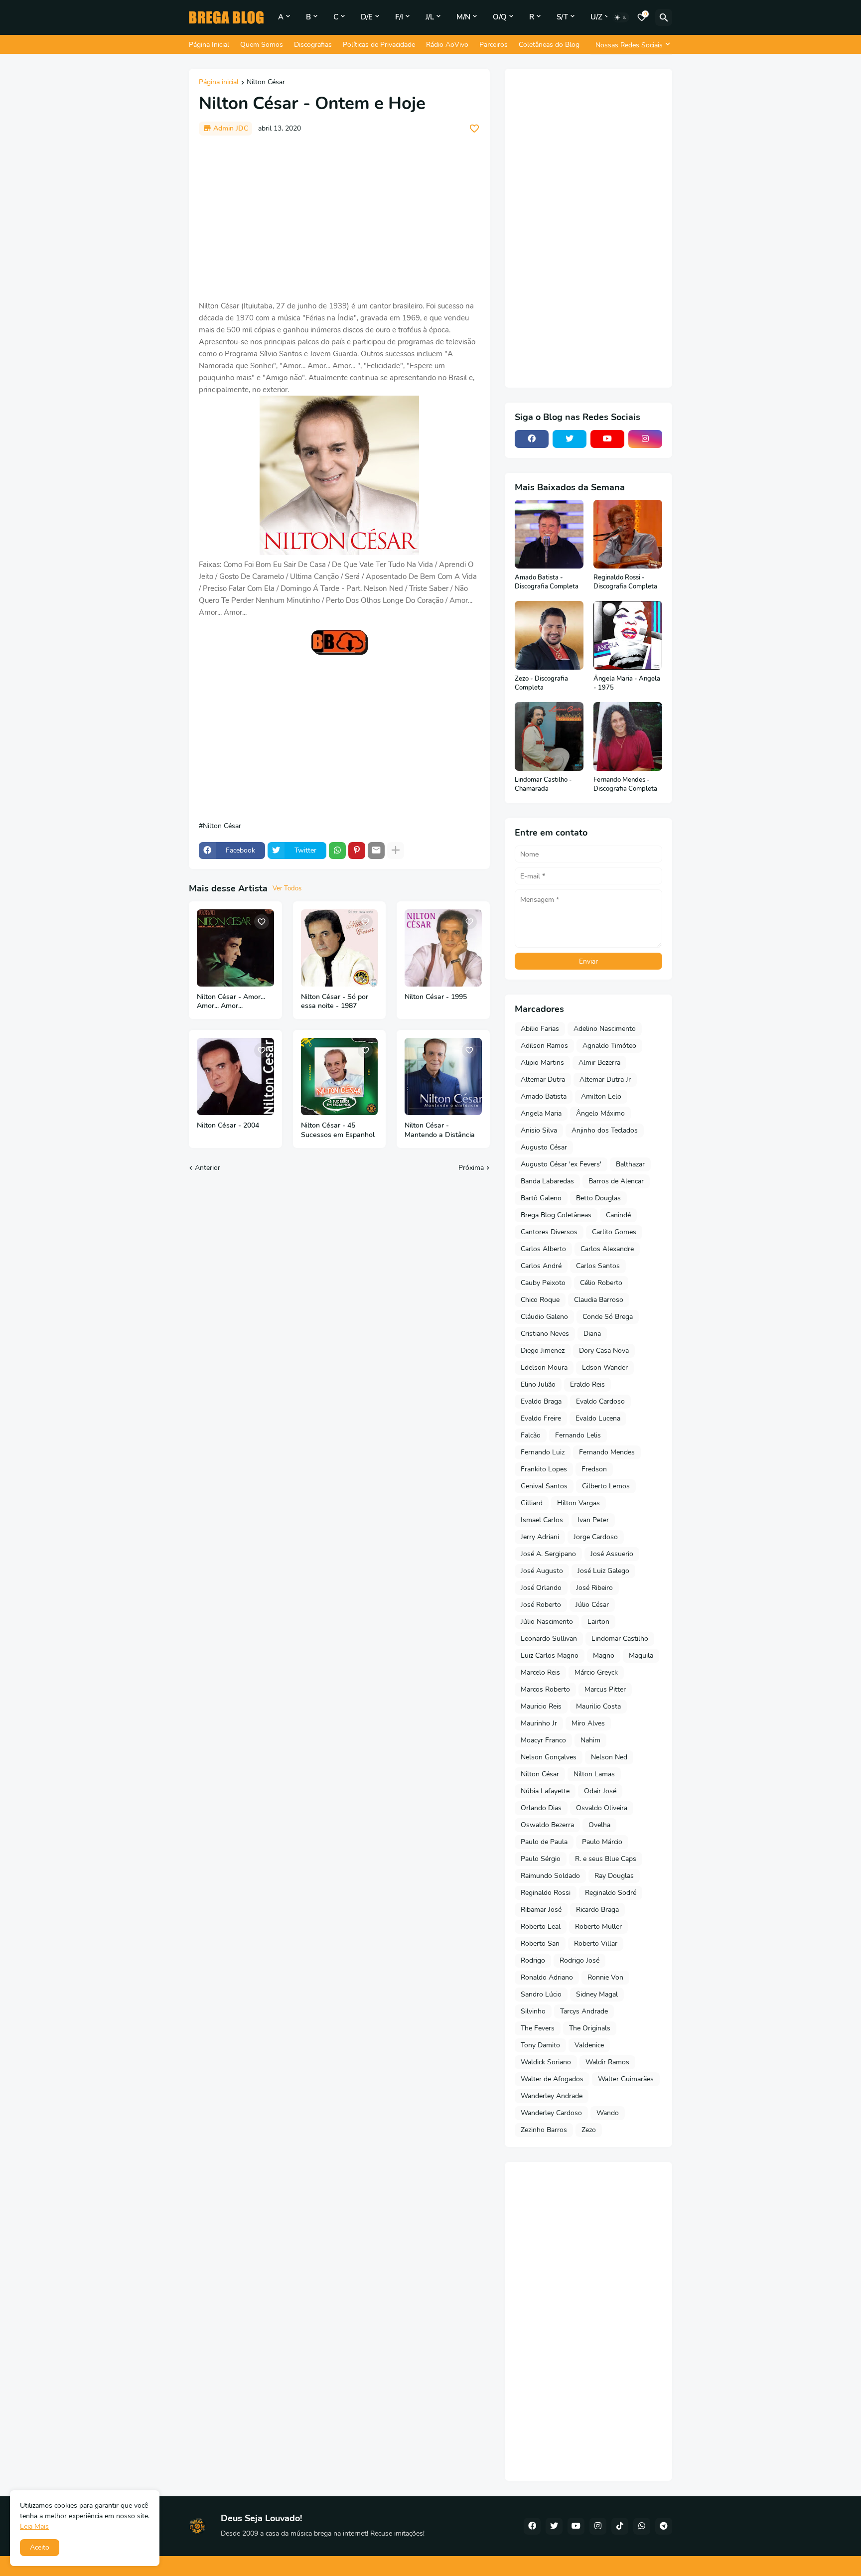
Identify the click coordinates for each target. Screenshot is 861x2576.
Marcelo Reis (540, 1672)
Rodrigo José (579, 1960)
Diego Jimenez (543, 1351)
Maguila (641, 1655)
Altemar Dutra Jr (605, 1079)
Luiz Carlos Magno (550, 1655)
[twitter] (570, 439)
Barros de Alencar (616, 1181)
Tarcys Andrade (584, 2011)
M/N (463, 17)
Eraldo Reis (587, 1384)
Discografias (313, 45)
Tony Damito (540, 2045)
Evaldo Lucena (598, 1418)
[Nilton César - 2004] (235, 1076)
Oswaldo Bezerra (547, 1825)
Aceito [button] (40, 2547)
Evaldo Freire (541, 1418)
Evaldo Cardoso (600, 1401)
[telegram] (664, 2526)
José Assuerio (612, 1554)
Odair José (600, 1791)
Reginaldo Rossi (546, 1893)
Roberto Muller (598, 1927)
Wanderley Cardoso (551, 2113)
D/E (367, 17)
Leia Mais (34, 2526)
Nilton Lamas (594, 1774)
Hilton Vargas (578, 1503)
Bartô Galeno (541, 1198)
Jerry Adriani (540, 1537)
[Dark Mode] (621, 17)
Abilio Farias (540, 1029)
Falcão (531, 1435)
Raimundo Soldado (550, 1876)
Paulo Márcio (602, 1842)
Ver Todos (287, 888)
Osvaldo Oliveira (602, 1808)
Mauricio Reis (541, 1706)
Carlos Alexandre (607, 1249)
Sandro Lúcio (541, 1994)
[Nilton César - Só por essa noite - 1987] (340, 948)
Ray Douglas (614, 1876)
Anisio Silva (539, 1130)
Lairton (598, 1622)
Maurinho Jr (539, 1723)
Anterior (208, 1168)
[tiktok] (620, 2526)
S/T (562, 17)
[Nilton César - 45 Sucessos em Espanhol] (340, 1076)
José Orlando (541, 1588)
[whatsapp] (642, 2526)
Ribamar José (541, 1910)
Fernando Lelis (578, 1435)
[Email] (376, 851)
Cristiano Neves (545, 1334)
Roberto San (540, 1943)
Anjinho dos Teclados (605, 1130)
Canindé (618, 1215)
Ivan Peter (593, 1520)
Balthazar (630, 1164)
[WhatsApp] (337, 851)
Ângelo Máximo (600, 1113)
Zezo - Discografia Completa (541, 683)
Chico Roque (540, 1300)
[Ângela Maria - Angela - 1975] (628, 635)
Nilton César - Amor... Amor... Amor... (231, 1002)
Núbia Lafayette (545, 1791)
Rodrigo (533, 1960)
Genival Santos (544, 1486)
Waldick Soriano (546, 2062)
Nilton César (266, 83)
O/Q (500, 17)
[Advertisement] (339, 218)
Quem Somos (262, 45)
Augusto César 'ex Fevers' (561, 1164)
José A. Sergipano (548, 1554)
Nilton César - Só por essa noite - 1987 (335, 1002)
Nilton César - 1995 (436, 997)
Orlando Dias (541, 1808)
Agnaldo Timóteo (609, 1046)
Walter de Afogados (552, 2079)
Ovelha (599, 1825)
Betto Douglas (598, 1198)
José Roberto (541, 1605)
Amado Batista (544, 1096)
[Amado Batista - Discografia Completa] (549, 534)
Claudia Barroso (599, 1300)
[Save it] (474, 129)
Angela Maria (541, 1113)
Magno (604, 1655)
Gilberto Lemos (606, 1486)
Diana (592, 1334)
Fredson (594, 1469)
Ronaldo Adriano (547, 1977)
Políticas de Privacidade (379, 45)
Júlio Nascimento (547, 1622)
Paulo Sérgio (541, 1859)
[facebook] (532, 439)
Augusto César (544, 1147)
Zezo (589, 2130)
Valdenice (589, 2045)
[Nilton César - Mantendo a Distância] (443, 1076)
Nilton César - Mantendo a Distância (440, 1130)
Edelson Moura (544, 1367)
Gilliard (532, 1503)
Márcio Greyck (596, 1672)
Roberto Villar (596, 1943)
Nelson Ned (609, 1757)
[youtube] (607, 439)
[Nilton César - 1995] (443, 948)
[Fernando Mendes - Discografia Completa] (628, 736)
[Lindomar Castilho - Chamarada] (549, 736)
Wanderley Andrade (552, 2096)
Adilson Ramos (544, 1046)
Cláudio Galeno (544, 1317)
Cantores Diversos (549, 1232)
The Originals (590, 2028)
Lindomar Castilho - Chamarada (543, 785)
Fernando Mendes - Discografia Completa (625, 785)
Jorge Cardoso (596, 1537)
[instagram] (645, 439)
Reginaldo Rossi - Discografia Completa (625, 582)
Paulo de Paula (544, 1842)
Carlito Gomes (614, 1232)
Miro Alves (588, 1723)
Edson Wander (605, 1367)
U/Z (596, 17)
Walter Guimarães (626, 2079)
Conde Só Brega (608, 1317)
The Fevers (538, 2028)
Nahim (590, 1740)
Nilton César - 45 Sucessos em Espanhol (338, 1130)
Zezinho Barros (544, 2130)
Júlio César (592, 1605)
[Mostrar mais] (396, 851)
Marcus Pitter (605, 1689)
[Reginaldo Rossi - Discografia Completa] (628, 534)
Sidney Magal (597, 1994)
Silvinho (533, 2011)
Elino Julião (538, 1384)
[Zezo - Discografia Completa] (549, 635)
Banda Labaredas (547, 1181)
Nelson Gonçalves (549, 1757)
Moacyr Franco (543, 1740)
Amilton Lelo (601, 1096)
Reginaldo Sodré (611, 1893)
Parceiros (494, 45)
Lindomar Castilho (620, 1639)
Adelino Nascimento (605, 1029)
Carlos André (541, 1266)
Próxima (471, 1168)
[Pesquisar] (664, 17)
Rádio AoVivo (447, 45)
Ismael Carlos (542, 1520)
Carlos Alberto (543, 1249)
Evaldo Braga (541, 1401)
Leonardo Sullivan (549, 1639)
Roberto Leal (541, 1927)
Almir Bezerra (599, 1063)
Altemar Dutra (543, 1079)
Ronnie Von (605, 1977)
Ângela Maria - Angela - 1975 (627, 683)
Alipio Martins (542, 1063)
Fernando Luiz (543, 1452)
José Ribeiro (594, 1588)
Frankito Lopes (544, 1469)
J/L (430, 17)
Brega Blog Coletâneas (556, 1215)
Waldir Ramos (607, 2062)
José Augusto (542, 1571)
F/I (399, 17)
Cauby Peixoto (543, 1283)
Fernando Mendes (607, 1452)
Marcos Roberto (545, 1689)
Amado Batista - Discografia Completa (547, 582)
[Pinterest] (357, 851)
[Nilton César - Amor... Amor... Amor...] (235, 948)
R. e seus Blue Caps (606, 1859)
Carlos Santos (598, 1266)
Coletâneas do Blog (549, 45)
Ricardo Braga (597, 1910)
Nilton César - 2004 (228, 1126)
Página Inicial (209, 45)
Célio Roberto (601, 1283)
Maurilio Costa (598, 1706)
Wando (608, 2113)
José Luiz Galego (603, 1571)
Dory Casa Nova (604, 1351)
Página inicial (219, 83)
